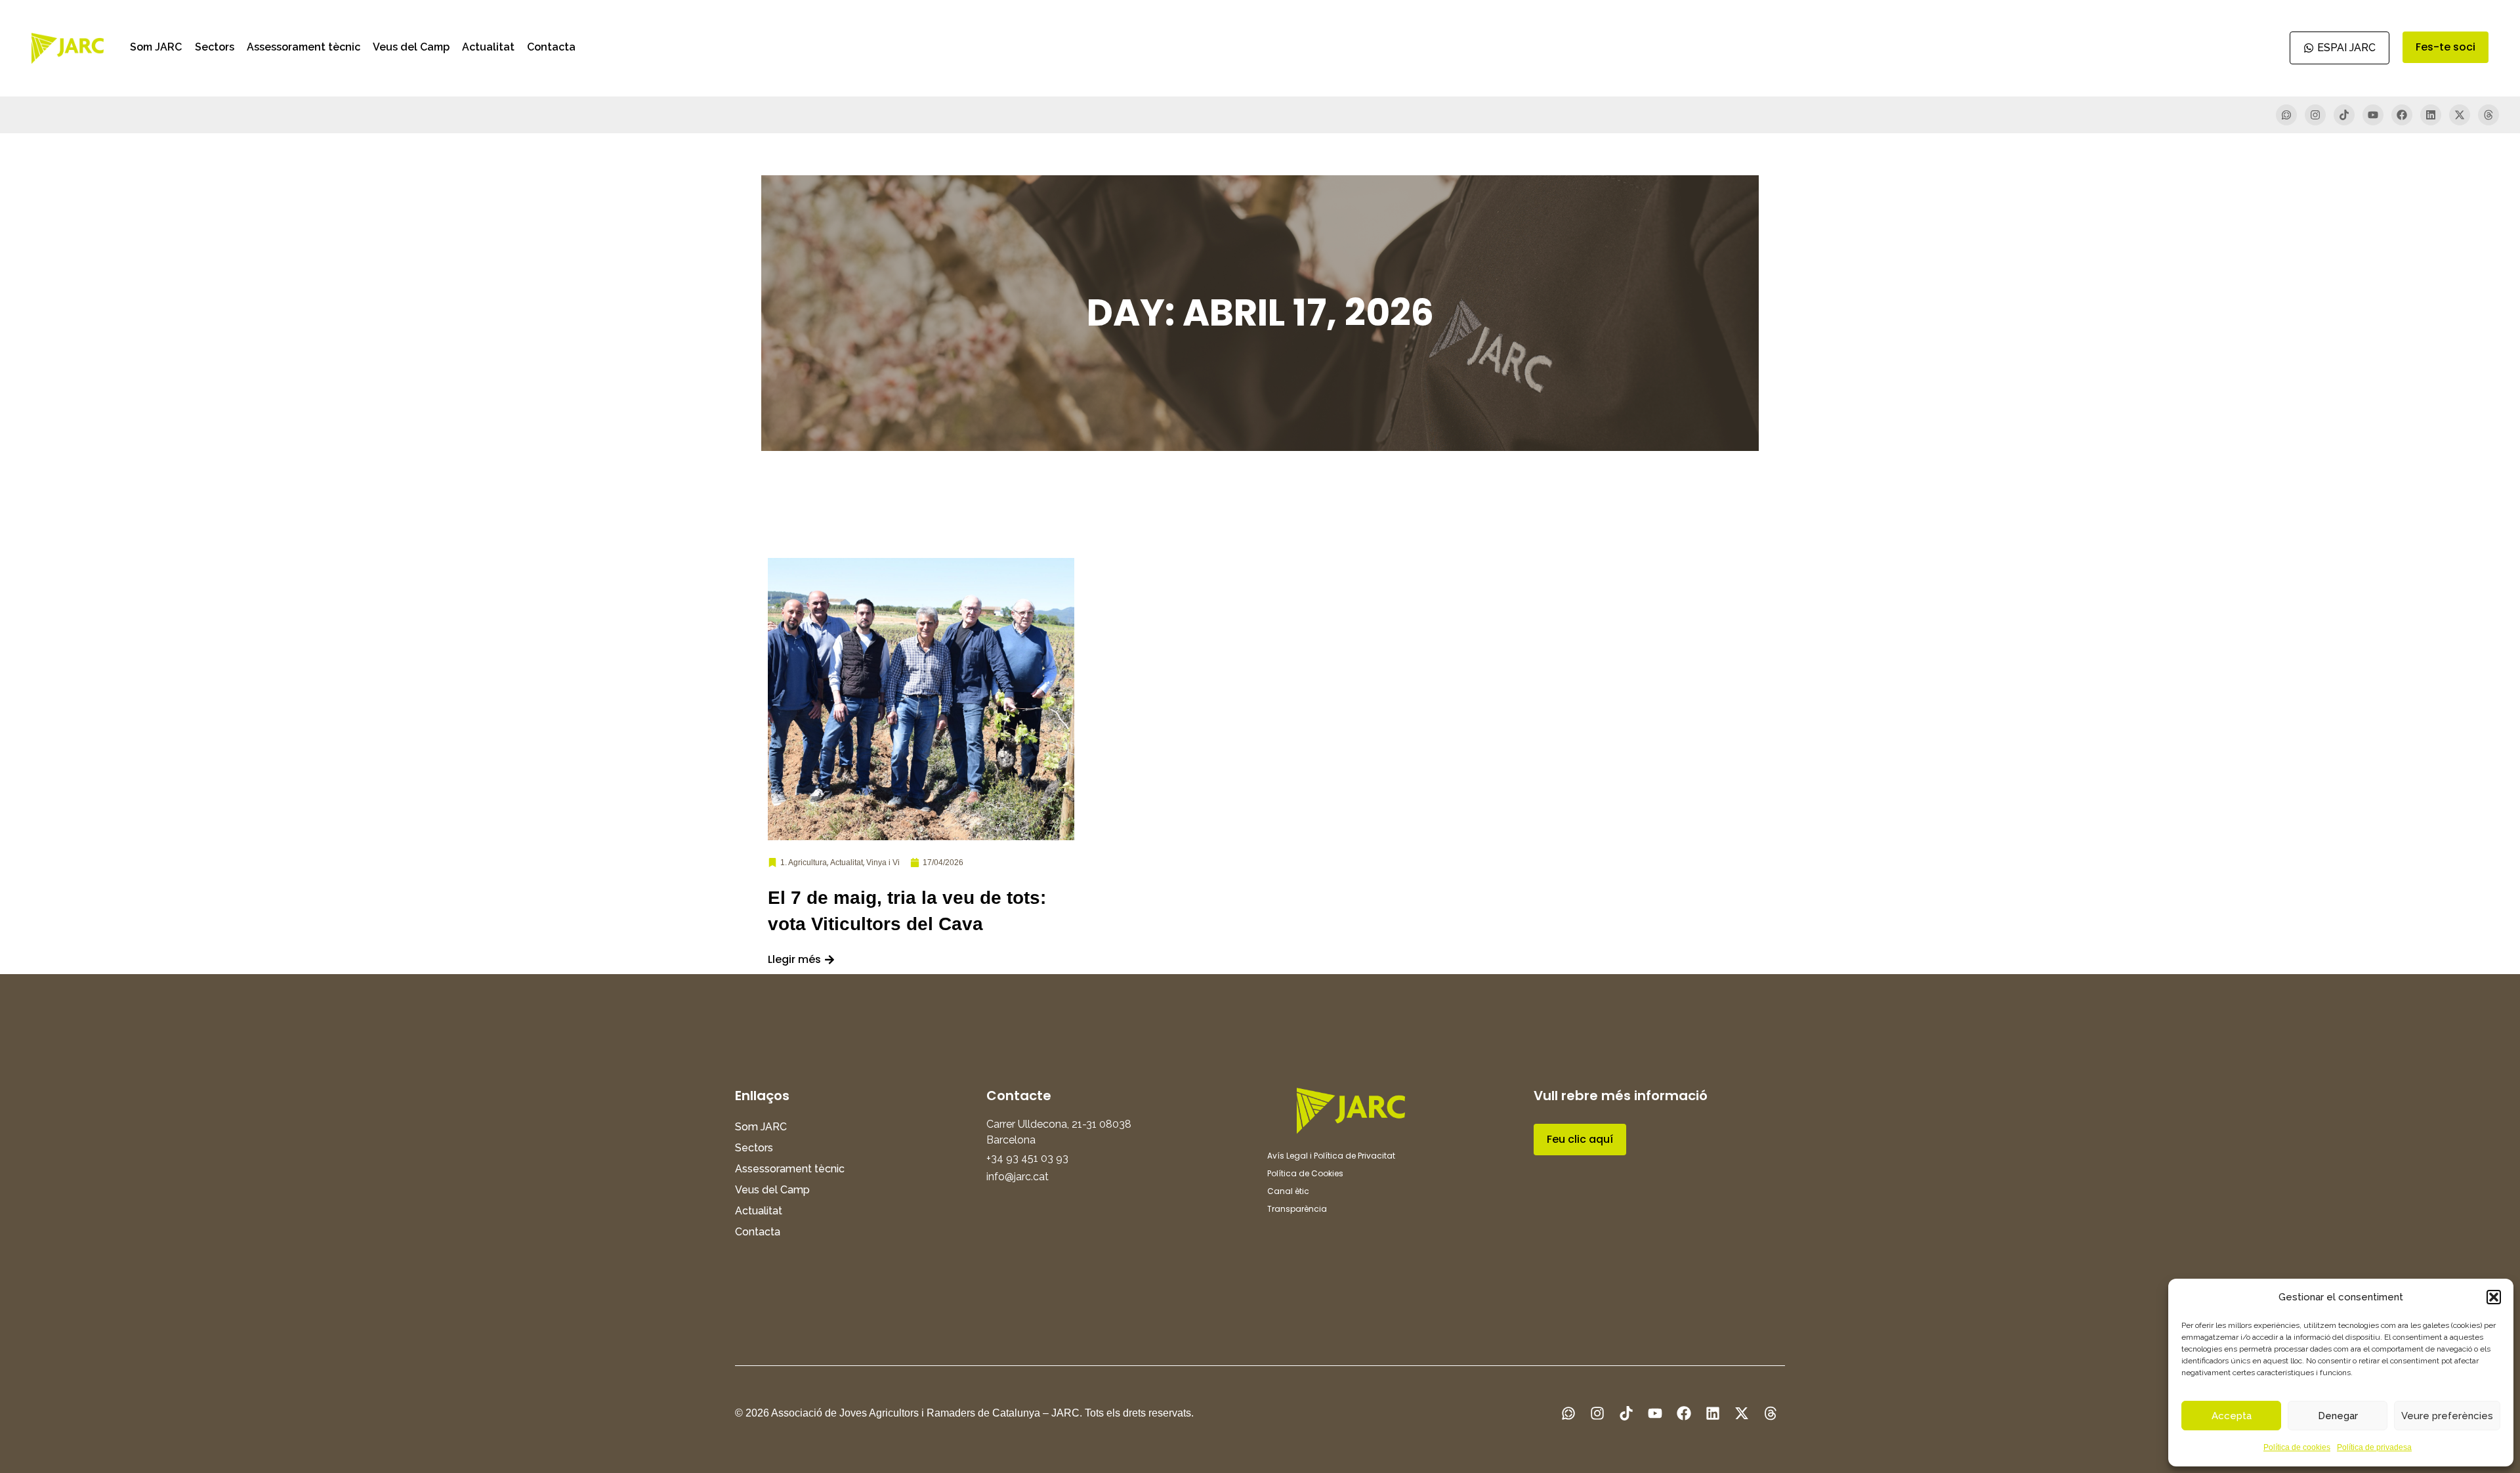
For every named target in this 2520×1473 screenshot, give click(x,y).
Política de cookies (2297, 1447)
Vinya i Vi (883, 863)
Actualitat (488, 47)
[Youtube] (2373, 115)
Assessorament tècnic (304, 47)
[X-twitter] (2460, 115)
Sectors (215, 47)
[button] (2494, 1297)
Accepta (2232, 1416)
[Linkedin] (2431, 115)
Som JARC (156, 47)
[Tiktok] (2344, 115)
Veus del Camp (411, 47)
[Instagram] (2315, 115)
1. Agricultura (804, 863)
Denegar (2338, 1416)
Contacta (551, 47)
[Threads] (2488, 115)
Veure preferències (2447, 1416)
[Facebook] (2402, 115)
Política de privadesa (2374, 1447)
